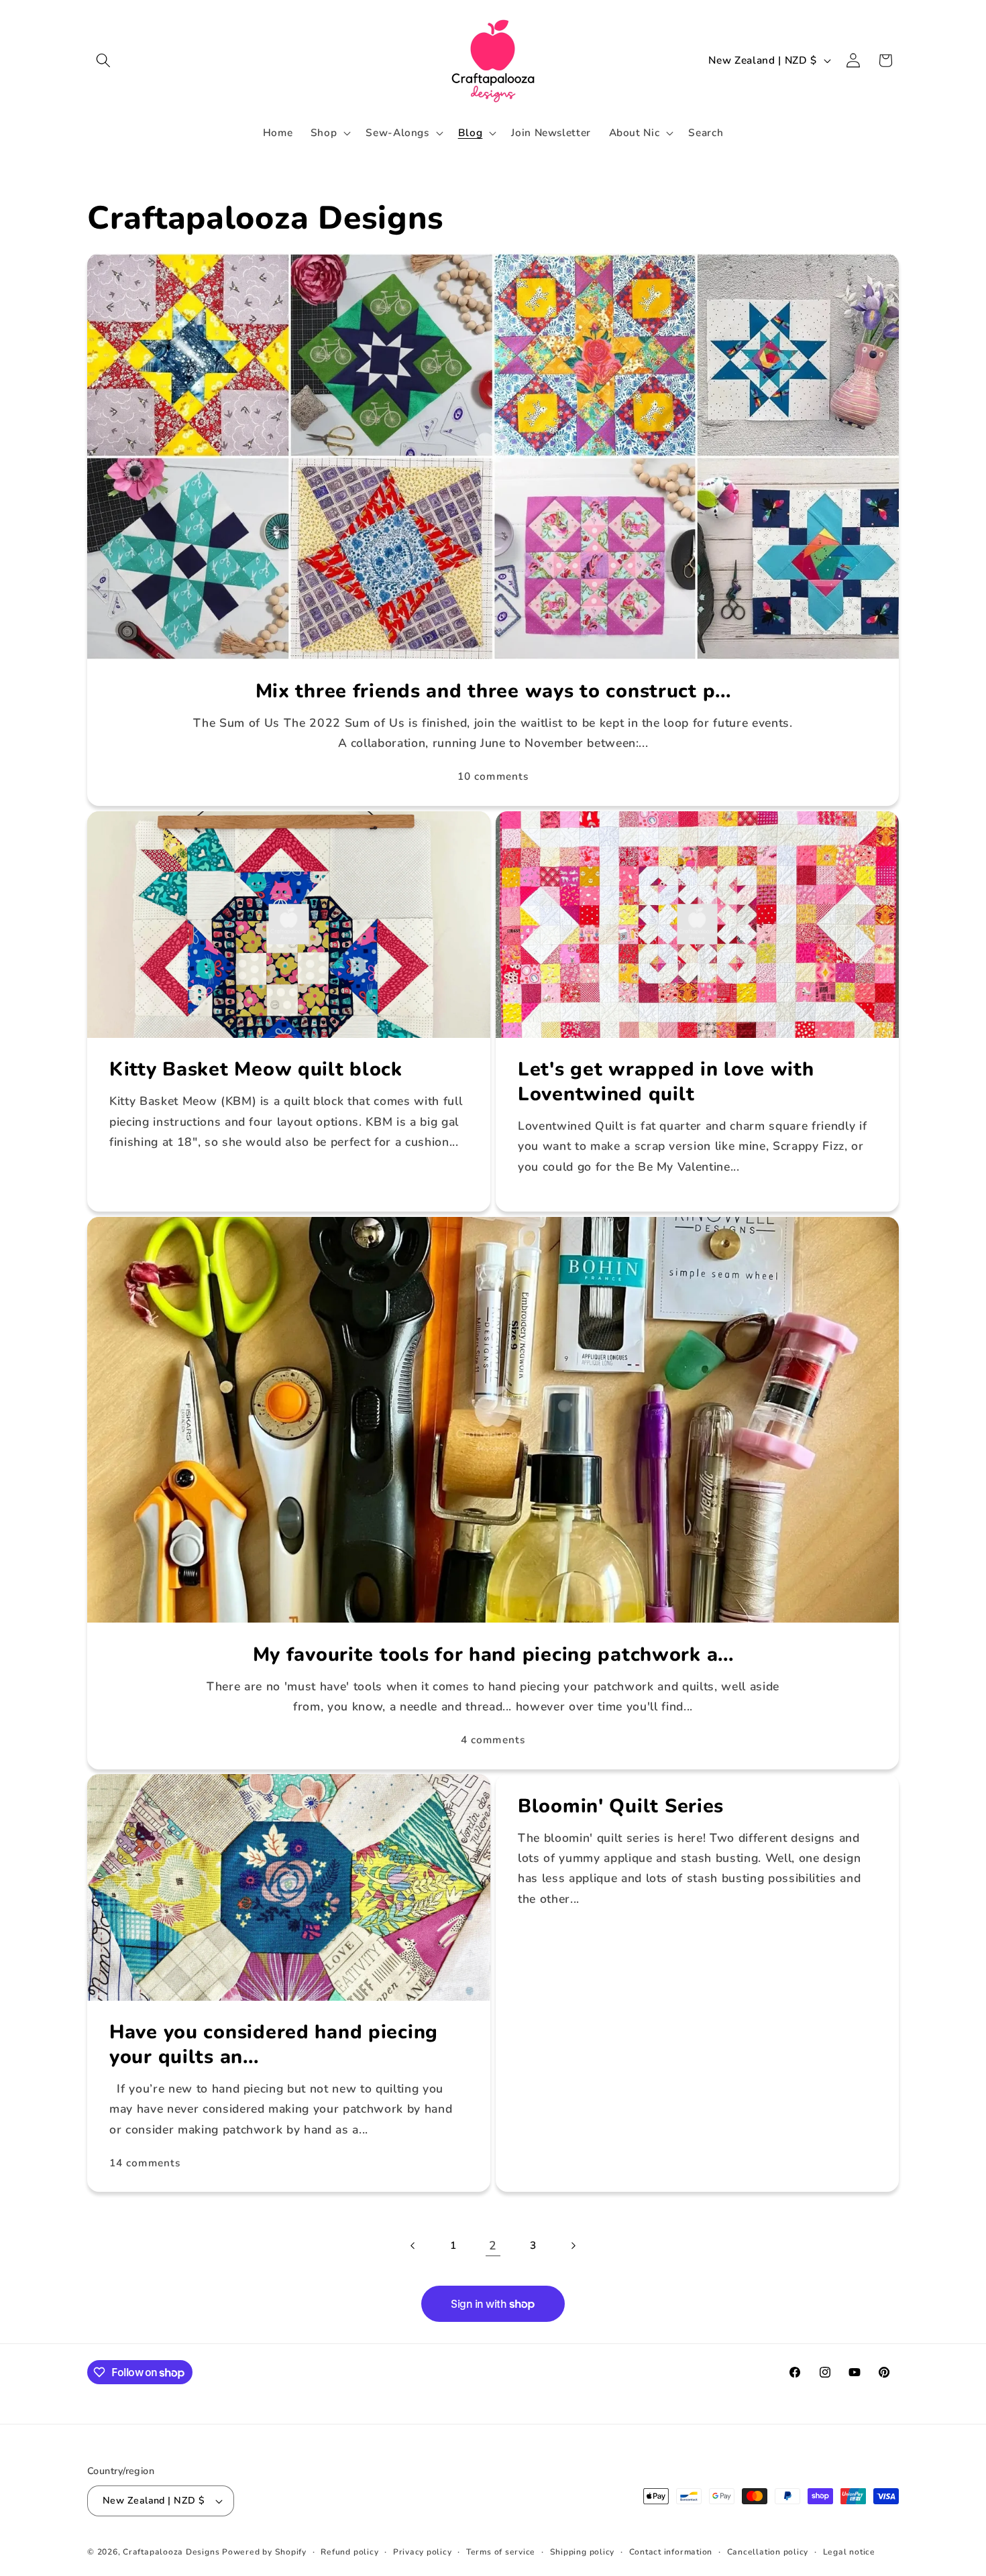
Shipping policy (583, 2552)
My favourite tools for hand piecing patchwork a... (493, 1654)
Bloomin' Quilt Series (621, 1807)
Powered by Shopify (264, 2552)
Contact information (671, 2552)
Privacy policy (423, 2552)
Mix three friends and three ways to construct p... (493, 692)
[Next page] (573, 2245)
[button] (103, 60)
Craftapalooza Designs (171, 2552)
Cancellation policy (768, 2552)
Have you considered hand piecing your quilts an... (274, 2045)
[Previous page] (413, 2245)
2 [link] (493, 2245)
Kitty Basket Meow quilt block (256, 1070)
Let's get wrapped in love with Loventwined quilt (666, 1082)
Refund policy (349, 2552)
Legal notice (849, 2552)
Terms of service (501, 2552)
